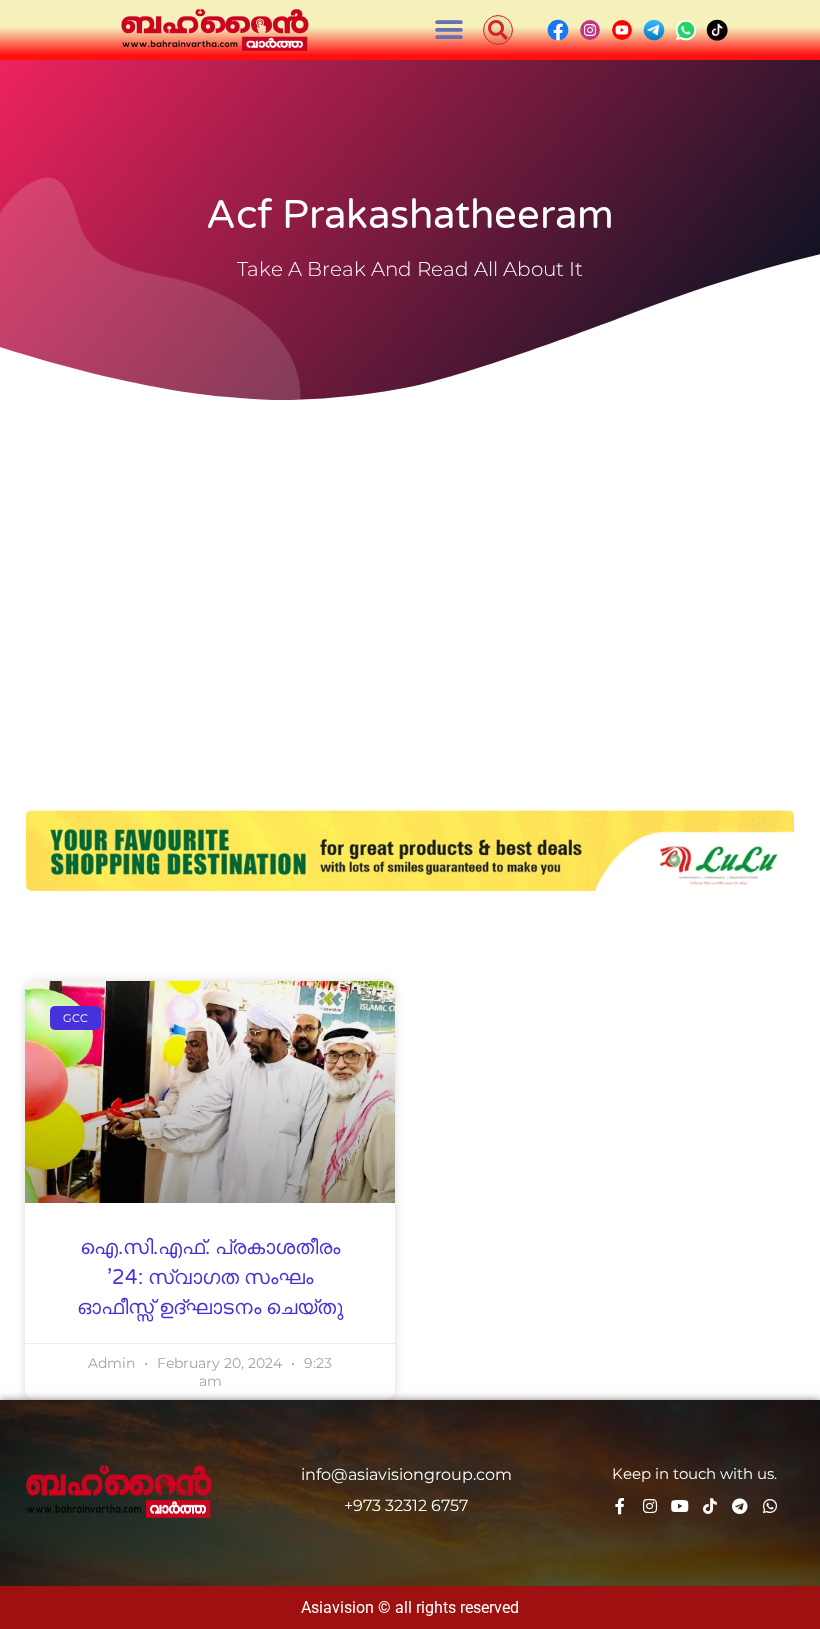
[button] (449, 30)
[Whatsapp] (770, 1506)
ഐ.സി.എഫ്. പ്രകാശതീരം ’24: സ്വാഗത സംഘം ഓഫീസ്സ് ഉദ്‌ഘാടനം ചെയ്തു (210, 1278)
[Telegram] (740, 1506)
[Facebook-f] (620, 1506)
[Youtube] (680, 1506)
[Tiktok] (710, 1506)
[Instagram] (650, 1506)
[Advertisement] (410, 560)
